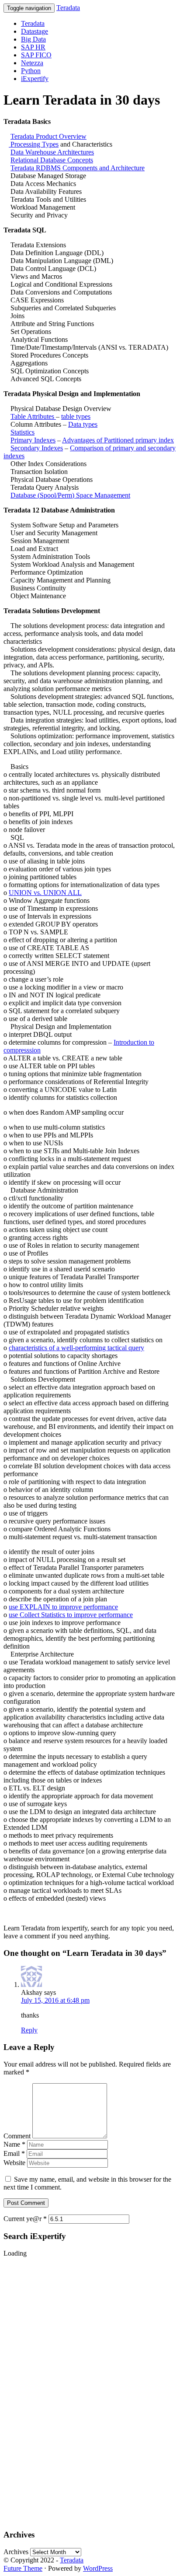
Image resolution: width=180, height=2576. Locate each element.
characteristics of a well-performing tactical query (76, 1348)
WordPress (98, 2568)
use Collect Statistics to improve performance (71, 1615)
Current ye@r (25, 2219)
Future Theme (23, 2568)
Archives (16, 2552)
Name (14, 2144)
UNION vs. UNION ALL (45, 893)
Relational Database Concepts (52, 160)
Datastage (35, 31)
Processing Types (34, 144)
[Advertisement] (38, 2389)
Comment (17, 2136)
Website (14, 2163)
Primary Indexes (33, 440)
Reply (29, 2030)
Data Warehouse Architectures (52, 152)
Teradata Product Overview (48, 136)
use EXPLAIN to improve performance (63, 1607)
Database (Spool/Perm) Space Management (70, 495)
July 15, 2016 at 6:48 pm (55, 2000)
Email (14, 2153)
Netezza (32, 63)
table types (76, 416)
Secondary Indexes (37, 448)
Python (31, 71)
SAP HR (33, 47)
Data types (83, 424)
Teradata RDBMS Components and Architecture (78, 168)
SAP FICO (36, 55)
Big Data (33, 39)
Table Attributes (33, 416)
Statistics (22, 432)
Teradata (68, 8)
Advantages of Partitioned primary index (118, 440)
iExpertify (35, 79)
